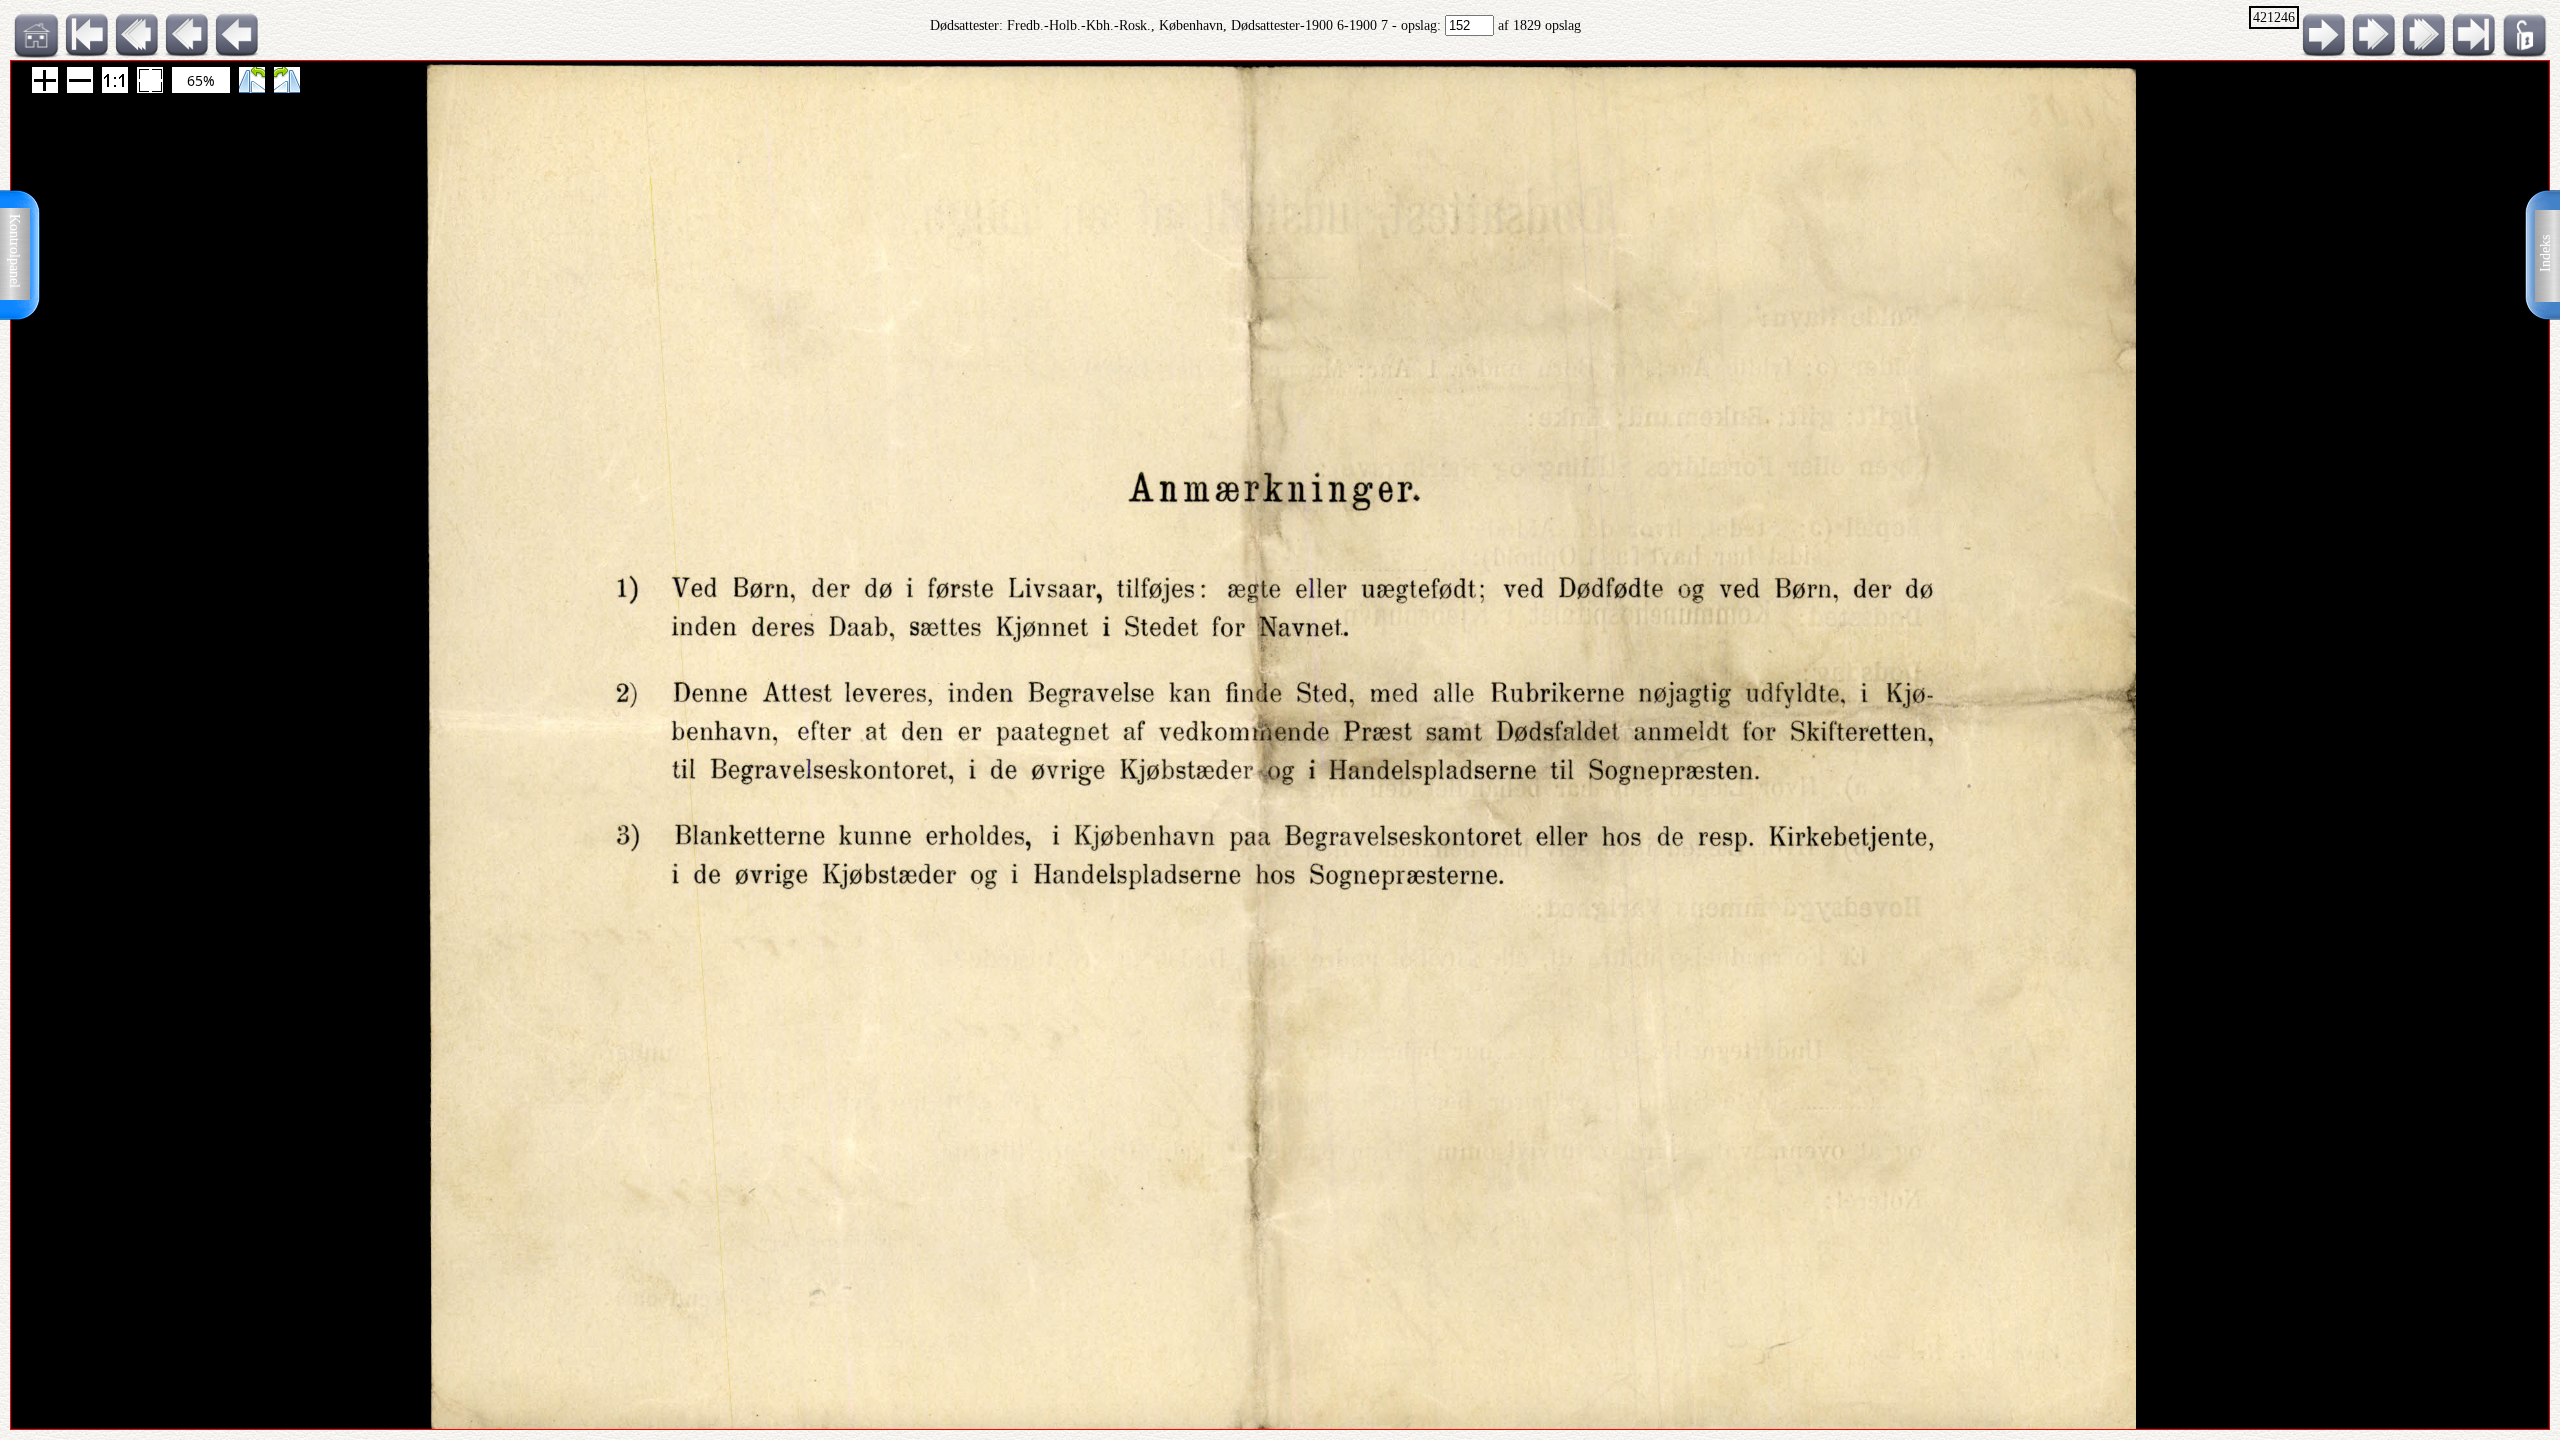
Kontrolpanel (14, 251)
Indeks (2545, 253)
